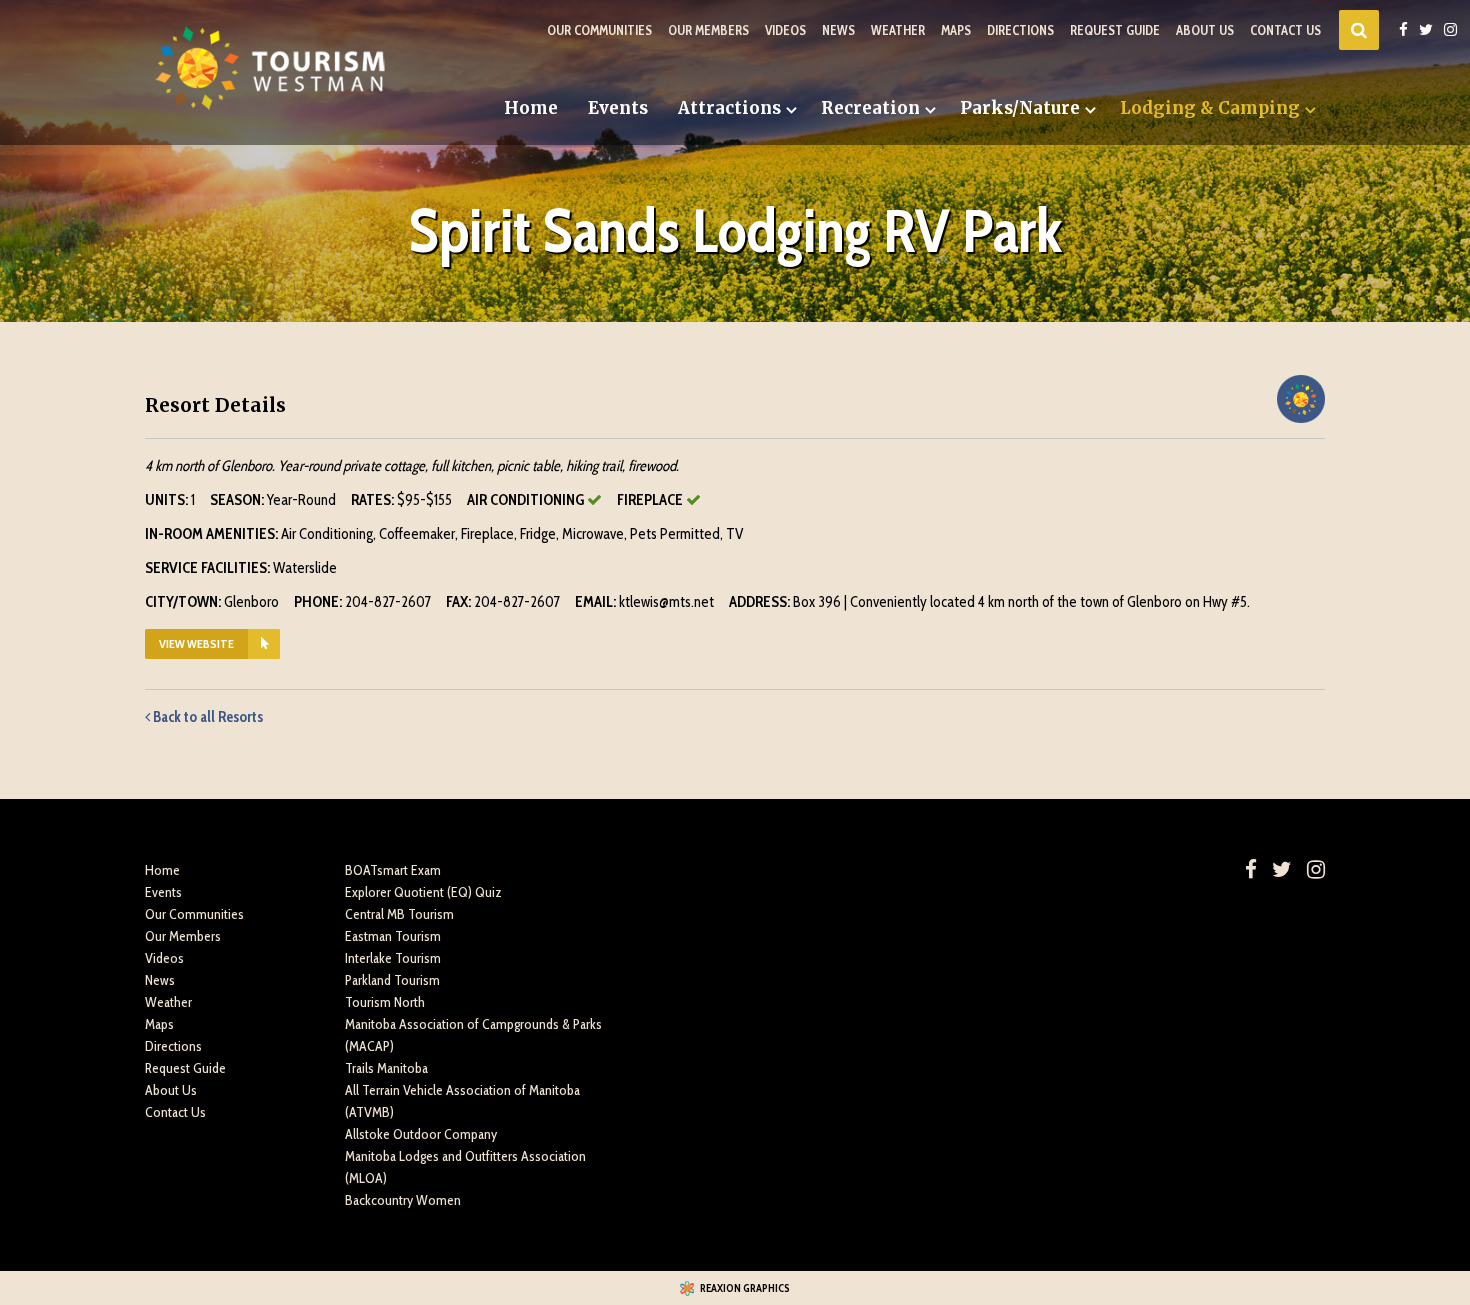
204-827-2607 (388, 602)
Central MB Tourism (399, 914)
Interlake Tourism (393, 958)
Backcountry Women (403, 1200)
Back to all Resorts (206, 717)
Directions (1020, 30)
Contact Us (1285, 30)
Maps (956, 30)
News (838, 30)
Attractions (729, 108)
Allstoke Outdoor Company (421, 1134)
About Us (1205, 30)
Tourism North (385, 1002)
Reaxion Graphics (745, 1288)
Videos (785, 30)
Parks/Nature (1020, 108)
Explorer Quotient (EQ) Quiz (423, 892)
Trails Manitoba (386, 1068)
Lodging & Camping (1210, 108)
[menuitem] (531, 108)
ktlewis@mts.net (666, 602)
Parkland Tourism (392, 980)
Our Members (708, 30)
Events (618, 108)
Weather (898, 30)
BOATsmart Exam (393, 870)
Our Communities (599, 30)
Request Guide (1115, 30)
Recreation (870, 108)
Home (531, 108)
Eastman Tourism (393, 936)
